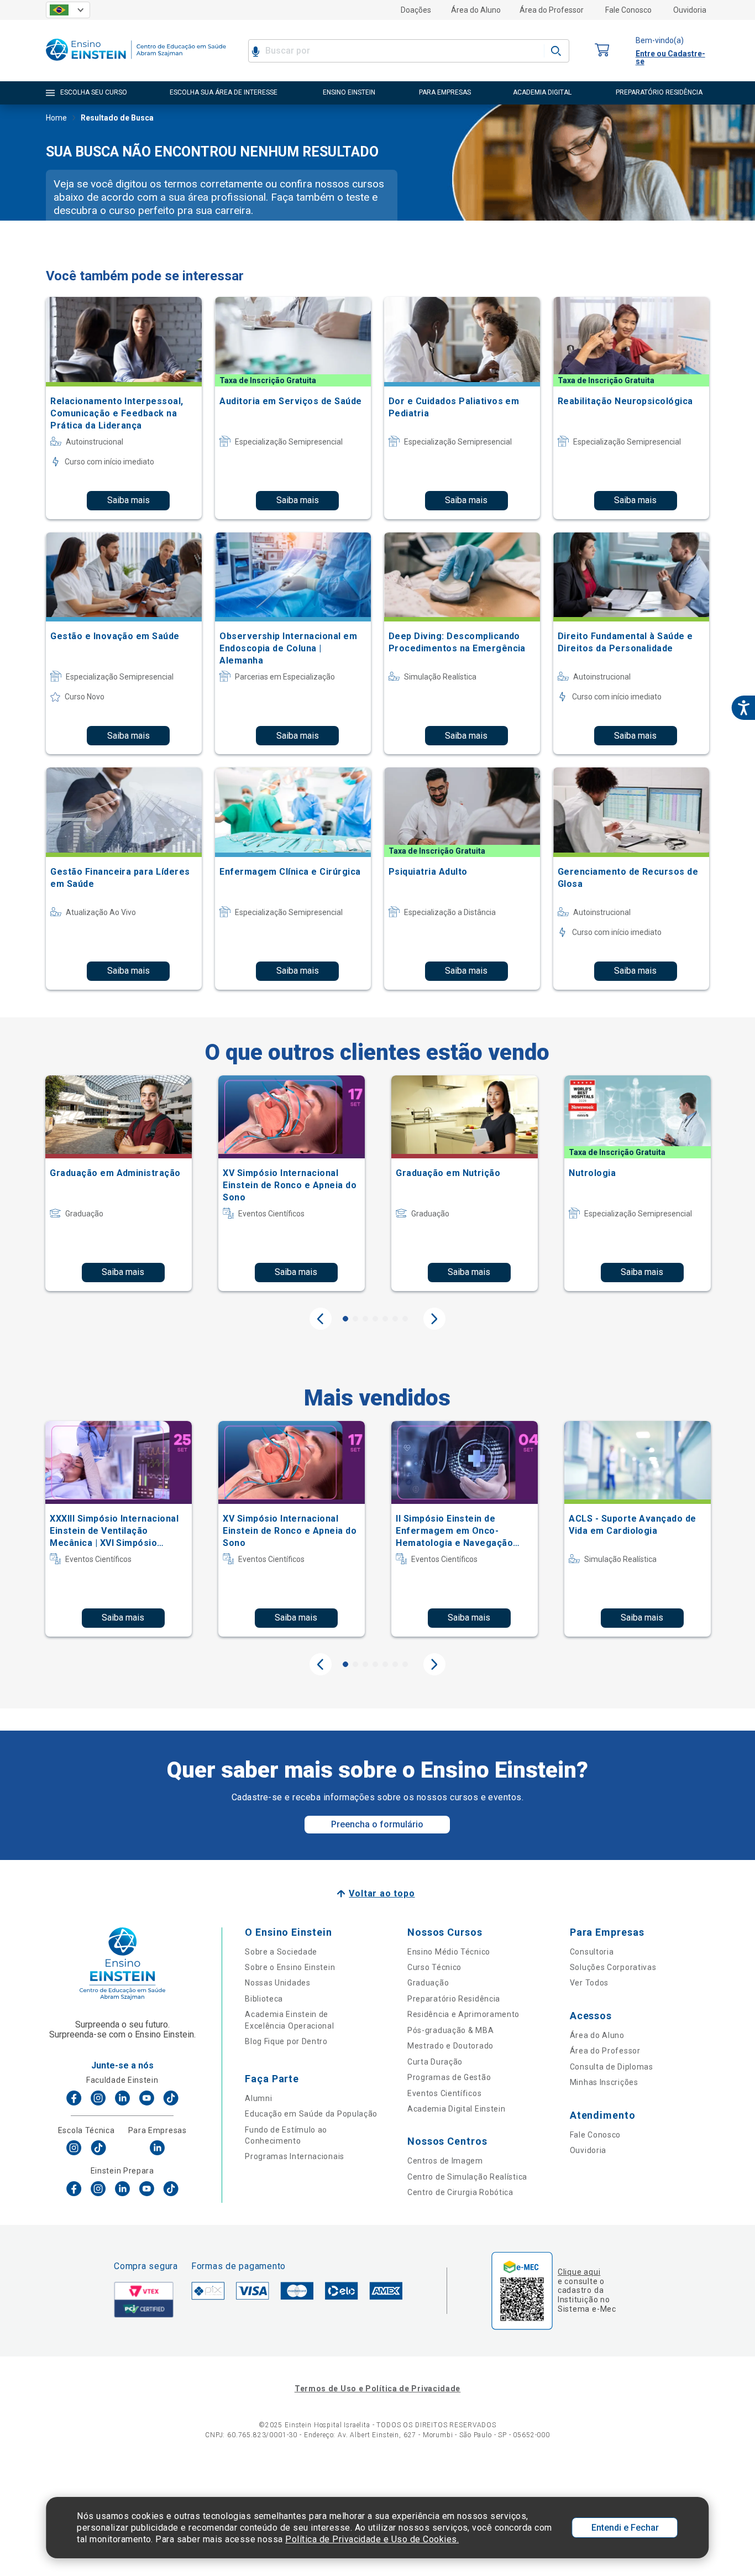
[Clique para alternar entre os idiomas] (68, 10)
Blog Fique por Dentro (286, 2041)
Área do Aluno (476, 10)
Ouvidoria (690, 10)
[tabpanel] (119, 1183)
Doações (416, 10)
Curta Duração (435, 2062)
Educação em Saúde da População (311, 2114)
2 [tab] (355, 1319)
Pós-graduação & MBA (450, 2030)
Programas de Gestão (449, 2077)
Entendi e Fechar (625, 2528)
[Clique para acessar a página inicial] (136, 63)
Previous (321, 1319)
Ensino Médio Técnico (449, 1952)
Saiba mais (129, 500)
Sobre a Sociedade (281, 1952)
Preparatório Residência (454, 1999)
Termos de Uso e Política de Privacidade (377, 2389)
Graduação (428, 1983)
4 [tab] (375, 1319)
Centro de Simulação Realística (467, 2177)
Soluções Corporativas (613, 1967)
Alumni (258, 2098)
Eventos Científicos (444, 2093)
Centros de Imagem (445, 2161)
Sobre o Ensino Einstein (290, 1967)
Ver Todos (589, 1983)
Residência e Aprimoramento (463, 2014)
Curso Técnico (434, 1967)
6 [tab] (395, 1319)
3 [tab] (365, 1319)
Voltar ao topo (382, 1893)
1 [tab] (345, 1319)
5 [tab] (385, 1319)
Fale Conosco (628, 10)
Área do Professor (552, 10)
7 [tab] (405, 1319)
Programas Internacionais (295, 2156)
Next (434, 1319)
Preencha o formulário (377, 1824)
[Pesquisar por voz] (256, 51)
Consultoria (592, 1952)
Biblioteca (264, 1999)
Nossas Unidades (278, 1983)
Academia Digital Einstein (457, 2109)
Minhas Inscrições (604, 2082)
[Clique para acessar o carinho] (602, 51)
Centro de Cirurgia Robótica (460, 2192)
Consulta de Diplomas (612, 2067)
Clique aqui (579, 2272)
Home (56, 118)
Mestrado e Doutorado (450, 2046)
